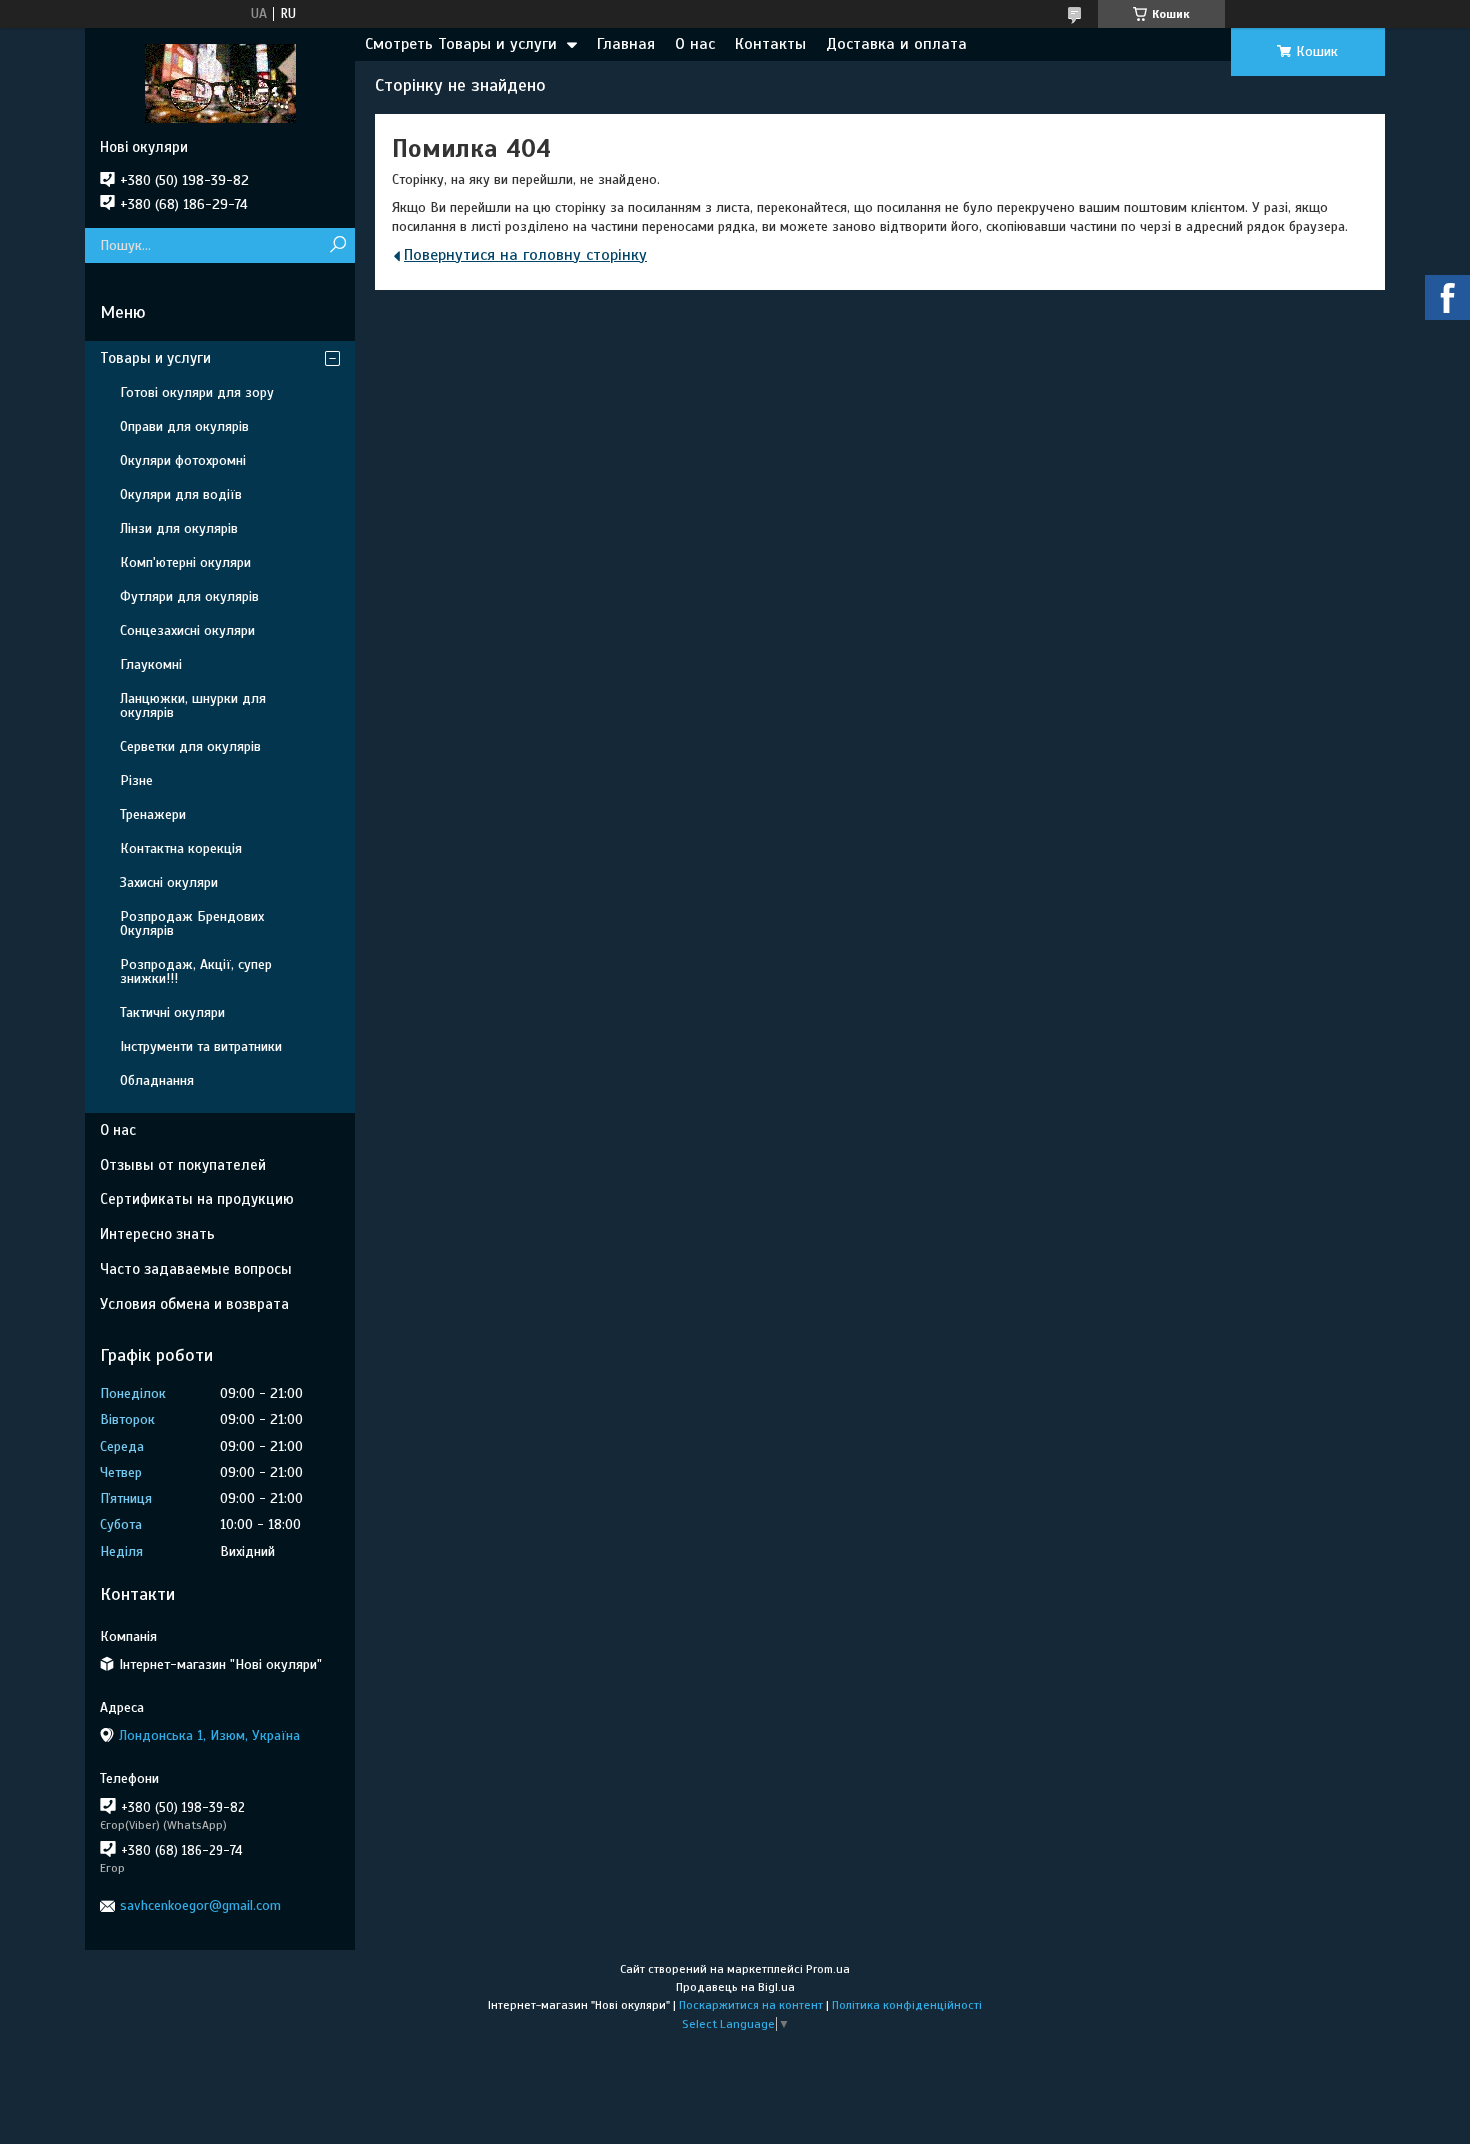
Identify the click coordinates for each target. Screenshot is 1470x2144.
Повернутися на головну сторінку (525, 255)
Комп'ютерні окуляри (185, 562)
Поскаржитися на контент (751, 2005)
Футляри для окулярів (189, 596)
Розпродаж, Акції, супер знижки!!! (196, 971)
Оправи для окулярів (184, 426)
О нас (695, 44)
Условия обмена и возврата (194, 1304)
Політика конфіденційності (907, 2005)
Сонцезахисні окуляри (187, 630)
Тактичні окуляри (172, 1012)
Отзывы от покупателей (183, 1165)
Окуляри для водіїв (181, 494)
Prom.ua (828, 1969)
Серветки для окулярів (190, 746)
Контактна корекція (181, 848)
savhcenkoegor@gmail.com (200, 1905)
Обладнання (157, 1080)
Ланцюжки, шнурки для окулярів (193, 705)
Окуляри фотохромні (183, 460)
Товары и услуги (155, 358)
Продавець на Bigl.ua (735, 1987)
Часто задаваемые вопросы (196, 1269)
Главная (626, 44)
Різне (136, 780)
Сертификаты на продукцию (197, 1199)
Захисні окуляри (169, 882)
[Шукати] (337, 245)
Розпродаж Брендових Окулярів (192, 923)
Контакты (770, 44)
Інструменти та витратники (201, 1046)
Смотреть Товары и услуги (461, 44)
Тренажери (153, 814)
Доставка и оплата (896, 44)
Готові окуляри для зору (197, 392)
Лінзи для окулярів (179, 528)
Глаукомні (151, 664)
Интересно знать (157, 1234)
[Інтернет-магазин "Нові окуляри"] (220, 83)
